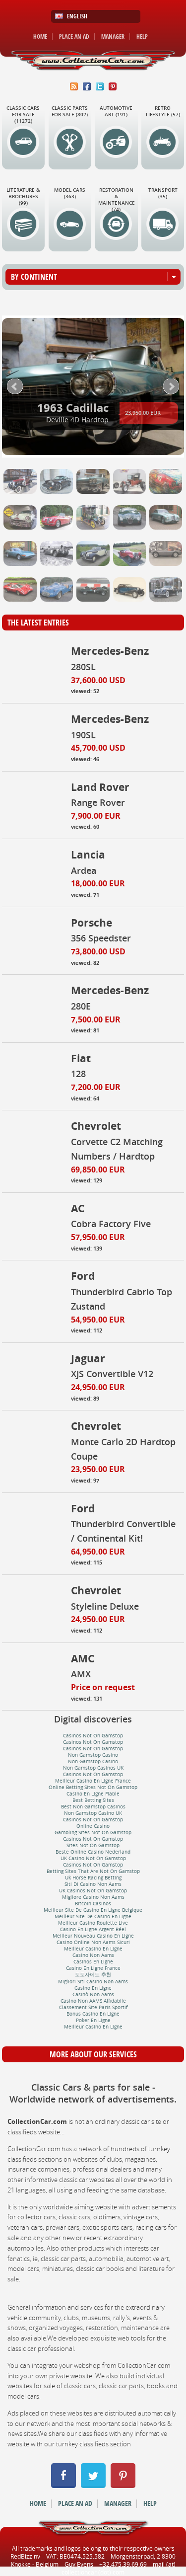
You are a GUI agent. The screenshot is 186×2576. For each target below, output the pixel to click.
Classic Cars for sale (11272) (23, 115)
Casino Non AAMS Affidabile (93, 2001)
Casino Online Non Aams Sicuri (93, 1942)
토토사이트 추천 (93, 1975)
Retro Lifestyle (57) (163, 111)
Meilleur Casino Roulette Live (93, 1923)
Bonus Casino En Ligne (93, 2014)
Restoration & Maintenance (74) (117, 200)
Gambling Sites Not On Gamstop (93, 1833)
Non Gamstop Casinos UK (93, 1768)
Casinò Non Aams (93, 1994)
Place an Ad (74, 37)
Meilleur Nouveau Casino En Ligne (93, 1936)
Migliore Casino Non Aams (93, 1897)
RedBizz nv (25, 2556)
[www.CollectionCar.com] (93, 60)
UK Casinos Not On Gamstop (93, 1891)
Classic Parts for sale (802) (70, 111)
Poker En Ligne (93, 2020)
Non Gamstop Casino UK (93, 1813)
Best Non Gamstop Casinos (93, 1807)
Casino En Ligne (93, 1988)
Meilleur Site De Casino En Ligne (93, 1916)
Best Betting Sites (93, 1800)
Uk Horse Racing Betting (93, 1878)
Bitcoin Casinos (93, 1904)
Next (171, 387)
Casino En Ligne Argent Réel (93, 1929)
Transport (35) (163, 193)
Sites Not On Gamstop (93, 1845)
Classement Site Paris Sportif (93, 2007)
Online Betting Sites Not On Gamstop (93, 1787)
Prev (15, 387)
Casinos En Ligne (93, 1962)
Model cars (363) (70, 193)
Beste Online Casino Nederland (93, 1852)
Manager (113, 37)
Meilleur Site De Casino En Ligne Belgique (93, 1910)
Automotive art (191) (116, 111)
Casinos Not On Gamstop (93, 1736)
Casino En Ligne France (93, 1968)
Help (142, 37)
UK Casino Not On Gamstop (93, 1858)
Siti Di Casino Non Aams (93, 1884)
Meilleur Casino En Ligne (93, 1949)
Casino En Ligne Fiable (93, 1794)
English (77, 16)
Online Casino (93, 1826)
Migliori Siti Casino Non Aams (93, 1982)
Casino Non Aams (93, 1955)
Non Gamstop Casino (93, 1755)
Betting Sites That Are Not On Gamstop (93, 1871)
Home (40, 37)
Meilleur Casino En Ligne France (93, 1781)
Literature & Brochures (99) (23, 196)
